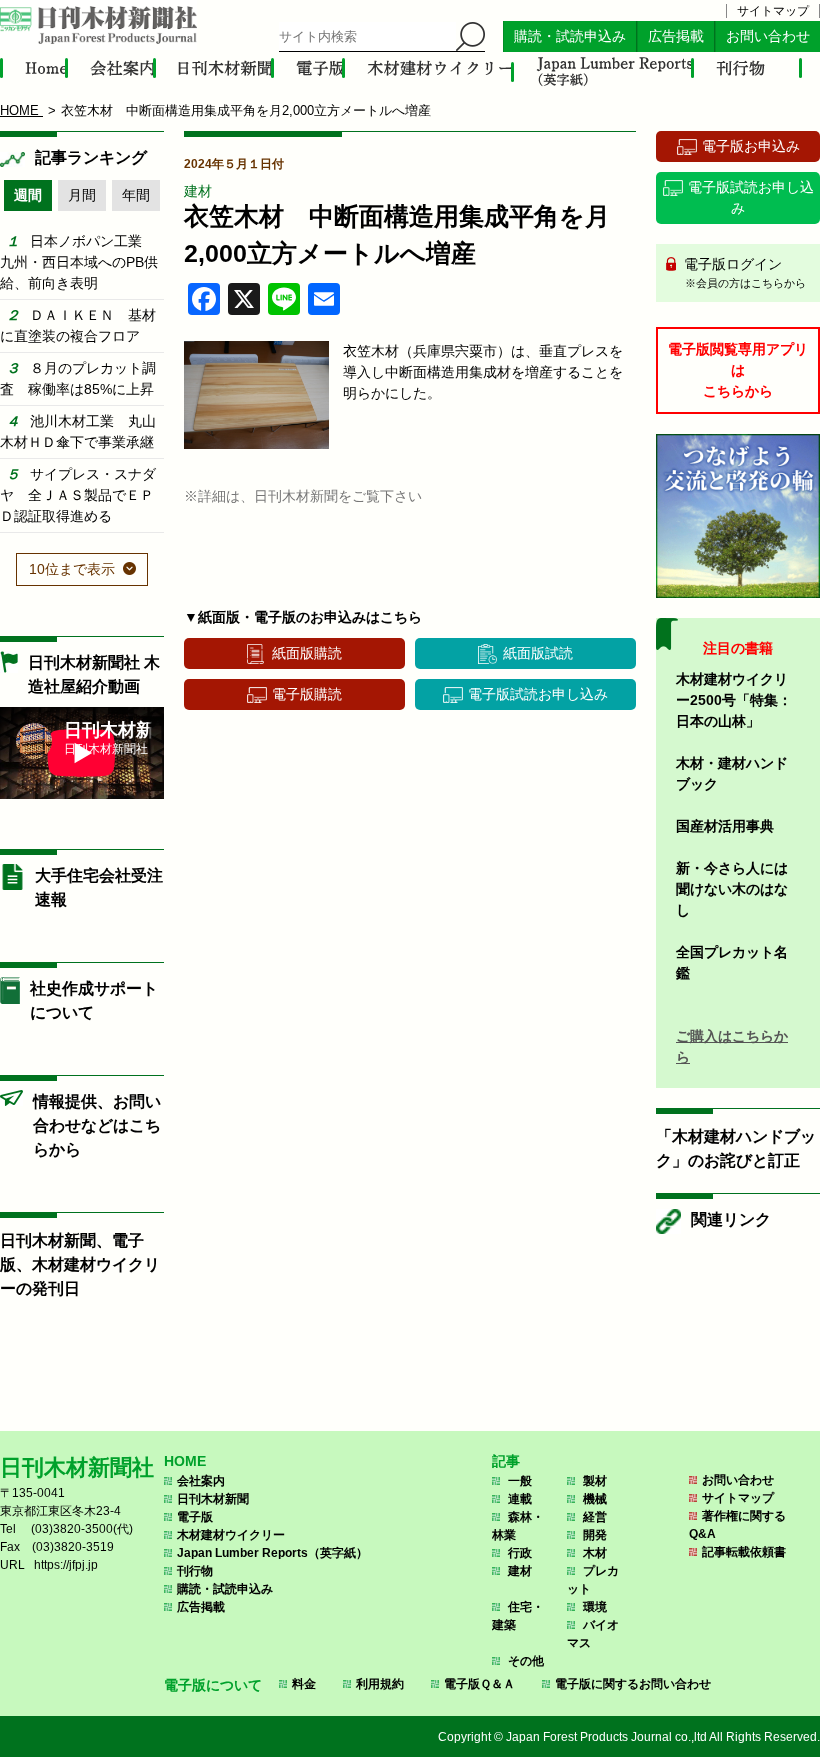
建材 (198, 191)
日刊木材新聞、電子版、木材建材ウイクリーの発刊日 (80, 1264)
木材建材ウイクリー (231, 1535)
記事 (506, 1461)
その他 (526, 1661)
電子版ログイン (743, 272)
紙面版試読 (538, 653)
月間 (82, 195)
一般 (520, 1481)
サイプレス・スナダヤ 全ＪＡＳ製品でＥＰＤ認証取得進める (78, 495)
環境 (595, 1607)
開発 (595, 1535)
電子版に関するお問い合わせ (633, 1684)
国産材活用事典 (725, 826)
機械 (595, 1499)
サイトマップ (773, 11)
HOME (185, 1461)
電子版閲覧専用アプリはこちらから (738, 370)
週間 (28, 195)
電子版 (195, 1517)
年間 (136, 195)
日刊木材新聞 (213, 1499)
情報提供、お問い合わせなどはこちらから (97, 1125)
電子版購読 (307, 694)
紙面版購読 (307, 653)
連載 (520, 1499)
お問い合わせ (768, 36)
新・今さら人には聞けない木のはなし (732, 889)
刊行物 (195, 1571)
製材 (595, 1481)
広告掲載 (676, 36)
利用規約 (380, 1684)
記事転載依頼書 (744, 1552)
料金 (304, 1684)
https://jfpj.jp (66, 1565)
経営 (595, 1517)
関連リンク (731, 1219)
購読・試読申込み (570, 36)
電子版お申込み (751, 146)
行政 (520, 1553)
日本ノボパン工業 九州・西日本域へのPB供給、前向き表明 (79, 262)
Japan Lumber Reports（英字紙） (272, 1553)
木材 (595, 1553)
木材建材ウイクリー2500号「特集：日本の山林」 (734, 700)
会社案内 (201, 1481)
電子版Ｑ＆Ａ (479, 1684)
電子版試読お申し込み (538, 694)
